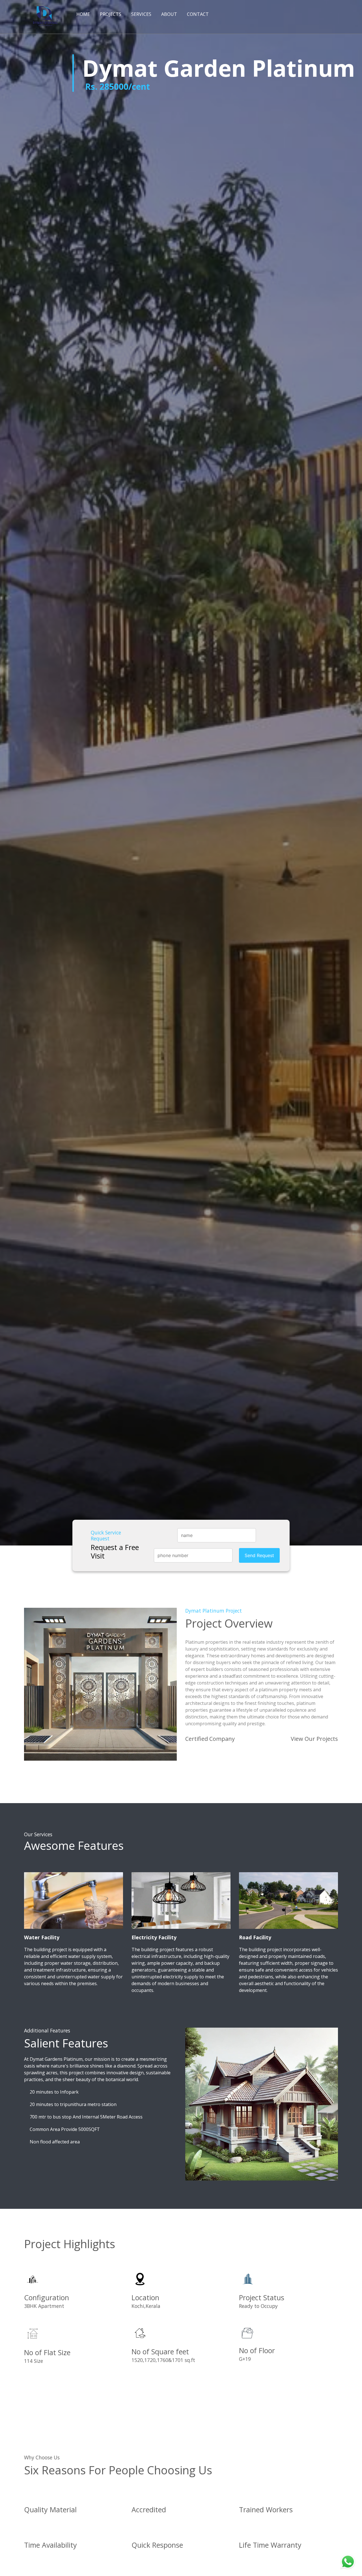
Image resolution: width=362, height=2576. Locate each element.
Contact (198, 14)
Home (83, 14)
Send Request (259, 1555)
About (169, 14)
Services (141, 14)
